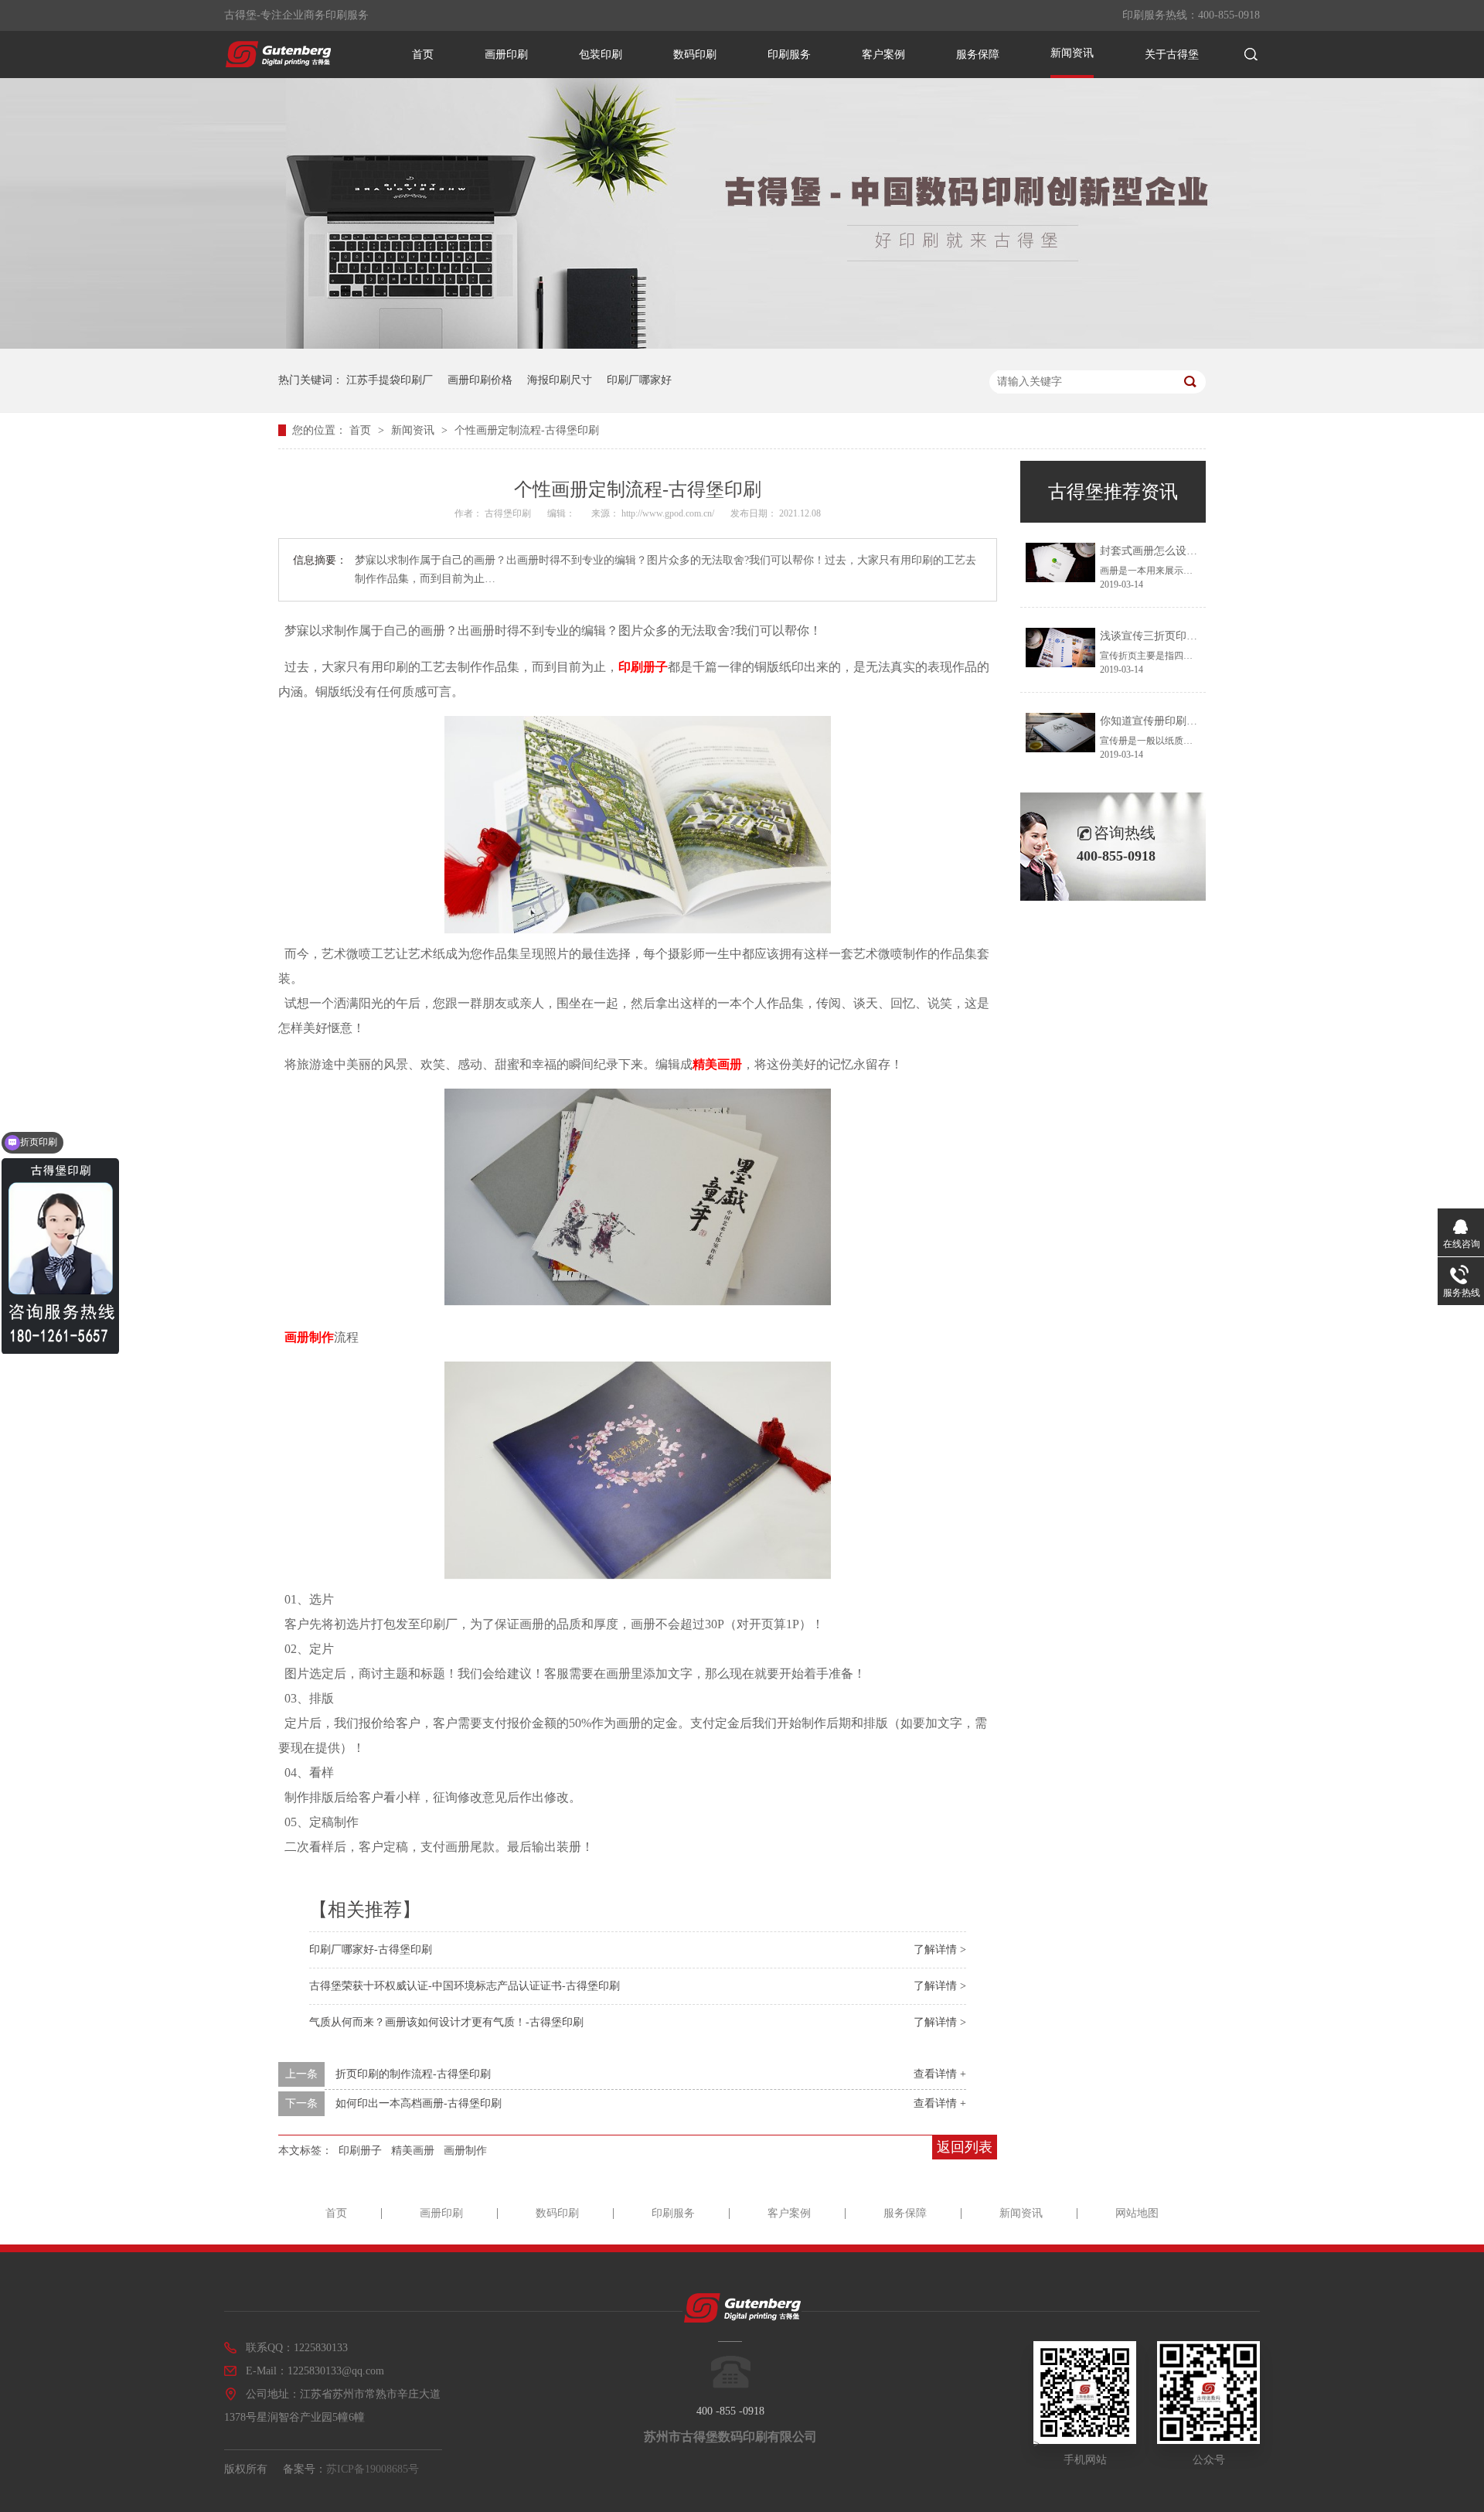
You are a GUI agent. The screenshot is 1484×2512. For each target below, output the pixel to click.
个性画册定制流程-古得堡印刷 (527, 430)
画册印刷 (506, 55)
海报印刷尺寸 (560, 380)
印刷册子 (643, 667)
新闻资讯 (1072, 53)
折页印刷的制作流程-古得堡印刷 (413, 2074)
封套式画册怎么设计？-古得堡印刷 (1183, 551)
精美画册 (717, 1064)
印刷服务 (789, 55)
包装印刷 (601, 55)
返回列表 (965, 2147)
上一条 (301, 2074)
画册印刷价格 (480, 380)
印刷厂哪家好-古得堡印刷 (371, 1950)
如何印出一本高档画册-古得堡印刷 (419, 2103)
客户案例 (883, 55)
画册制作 (309, 1337)
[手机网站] (1085, 2440)
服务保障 (978, 55)
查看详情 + (940, 2074)
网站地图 (1137, 2213)
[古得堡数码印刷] (278, 63)
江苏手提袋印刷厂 (390, 380)
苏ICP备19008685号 (373, 2469)
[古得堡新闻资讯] (742, 345)
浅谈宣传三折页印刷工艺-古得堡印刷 (1188, 636)
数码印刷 (695, 55)
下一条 (301, 2103)
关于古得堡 (1172, 55)
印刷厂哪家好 (639, 380)
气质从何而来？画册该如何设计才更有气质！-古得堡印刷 (446, 2022)
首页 (423, 55)
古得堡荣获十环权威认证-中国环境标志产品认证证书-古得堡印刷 (465, 1986)
